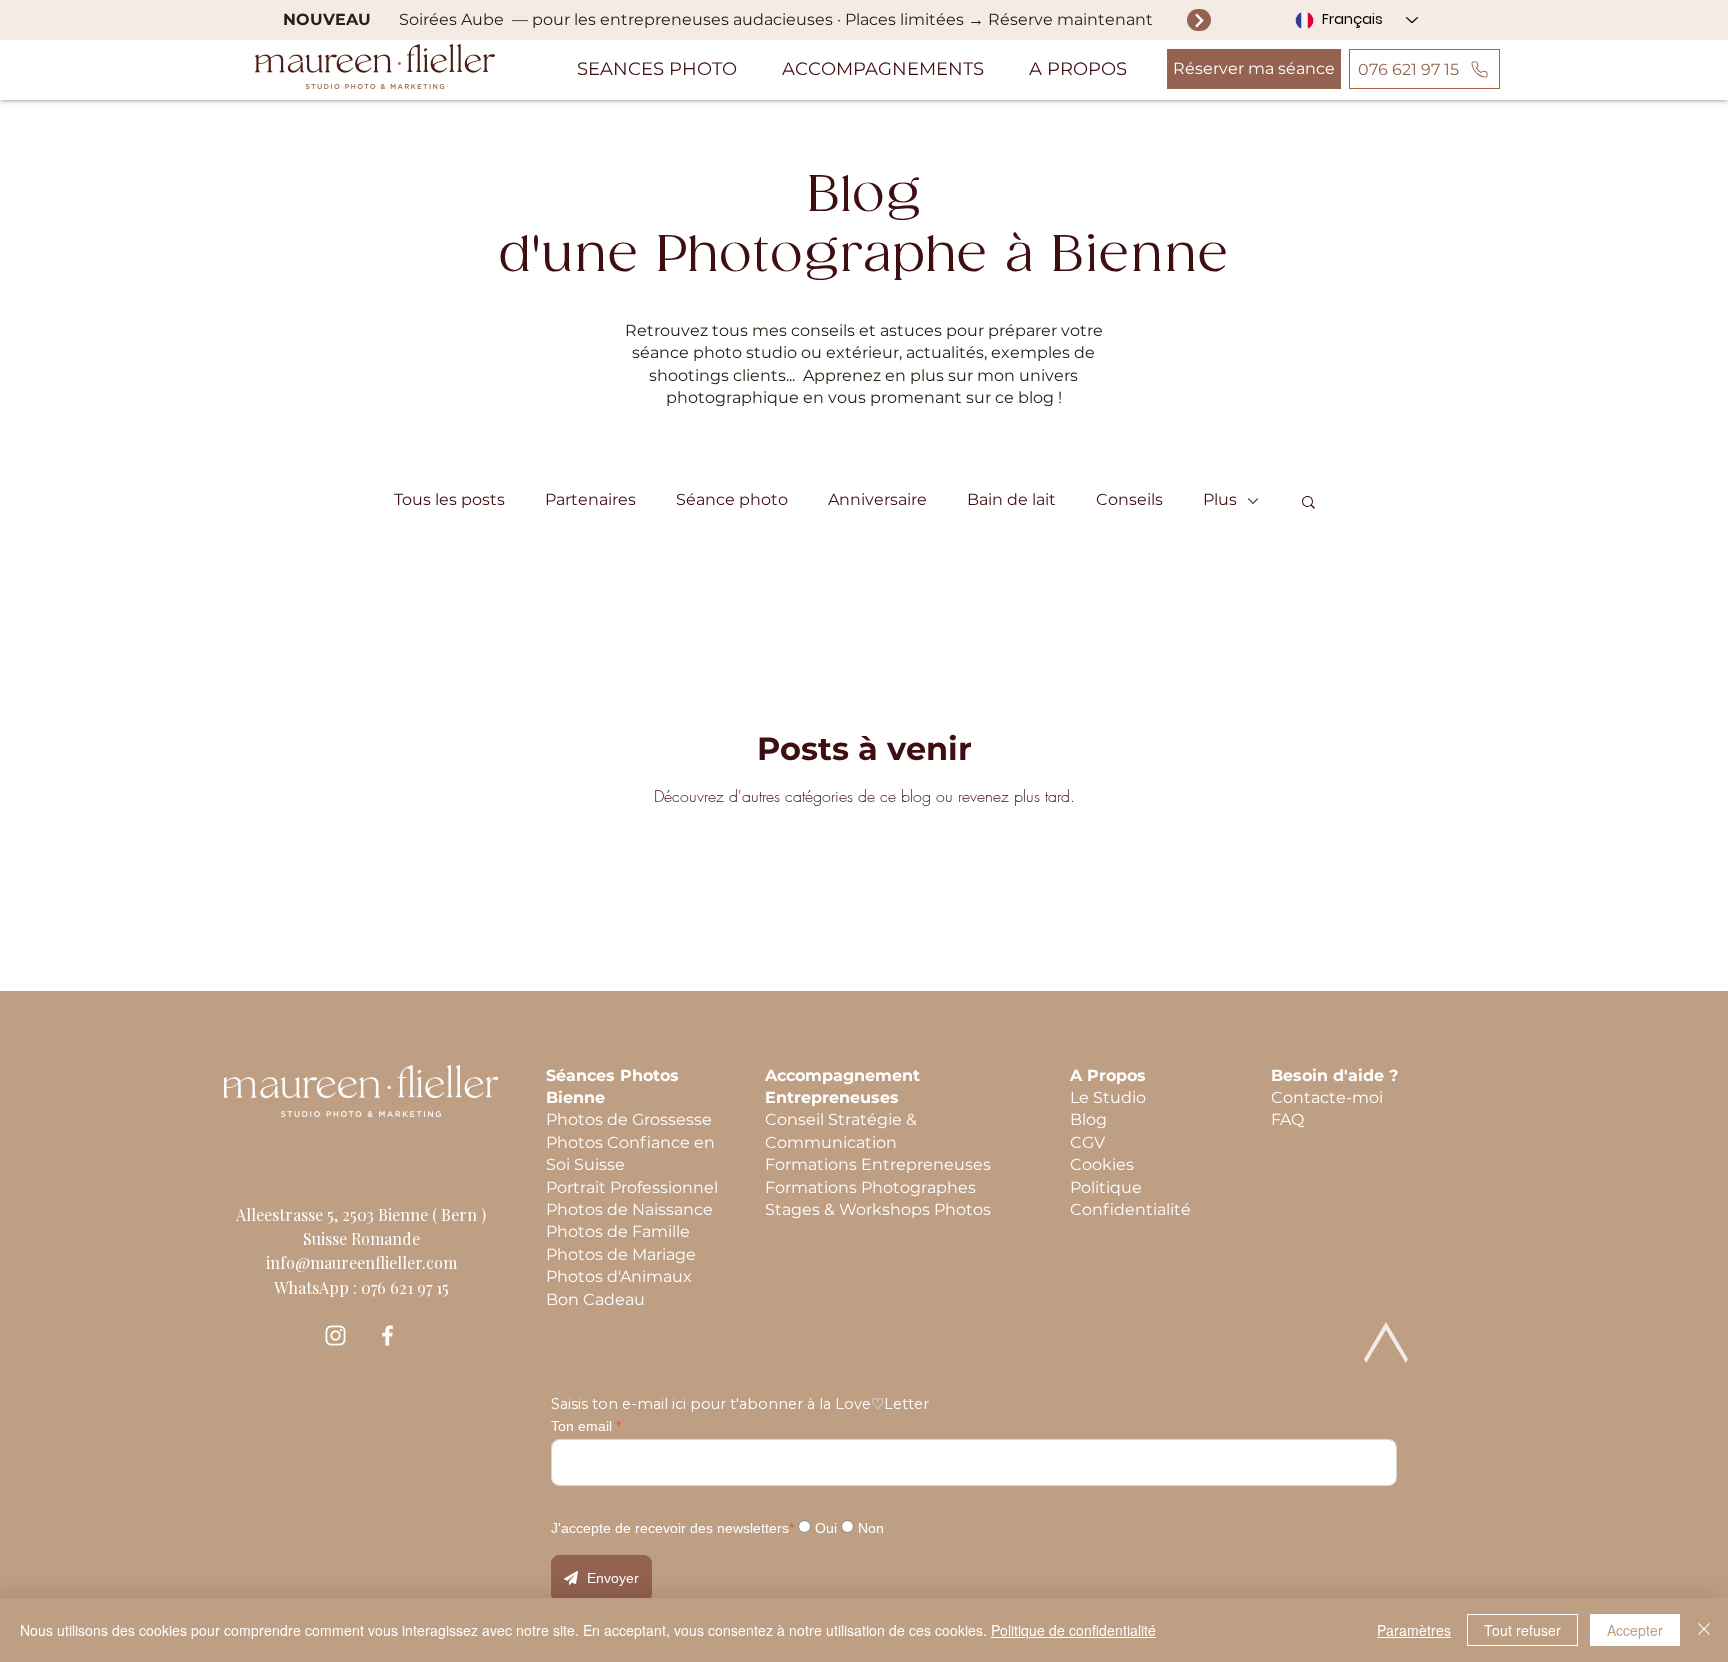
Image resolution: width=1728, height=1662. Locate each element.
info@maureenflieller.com (361, 1262)
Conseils (1129, 499)
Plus (1220, 499)
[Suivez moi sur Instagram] (335, 1335)
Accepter (1635, 1630)
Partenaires (590, 499)
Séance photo (732, 499)
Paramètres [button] (1414, 1630)
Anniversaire (877, 499)
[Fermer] (1704, 1630)
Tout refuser (1522, 1630)
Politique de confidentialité (1073, 1630)
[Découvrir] (1199, 19)
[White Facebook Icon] (387, 1335)
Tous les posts (449, 499)
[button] (657, 69)
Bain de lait (1011, 499)
